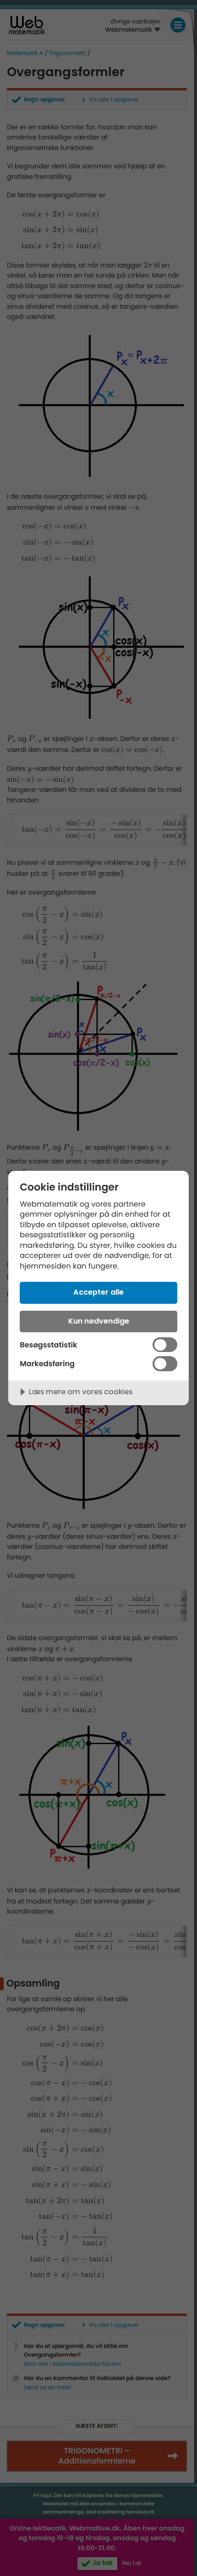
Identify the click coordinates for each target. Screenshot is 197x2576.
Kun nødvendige (99, 1321)
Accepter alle (98, 1292)
